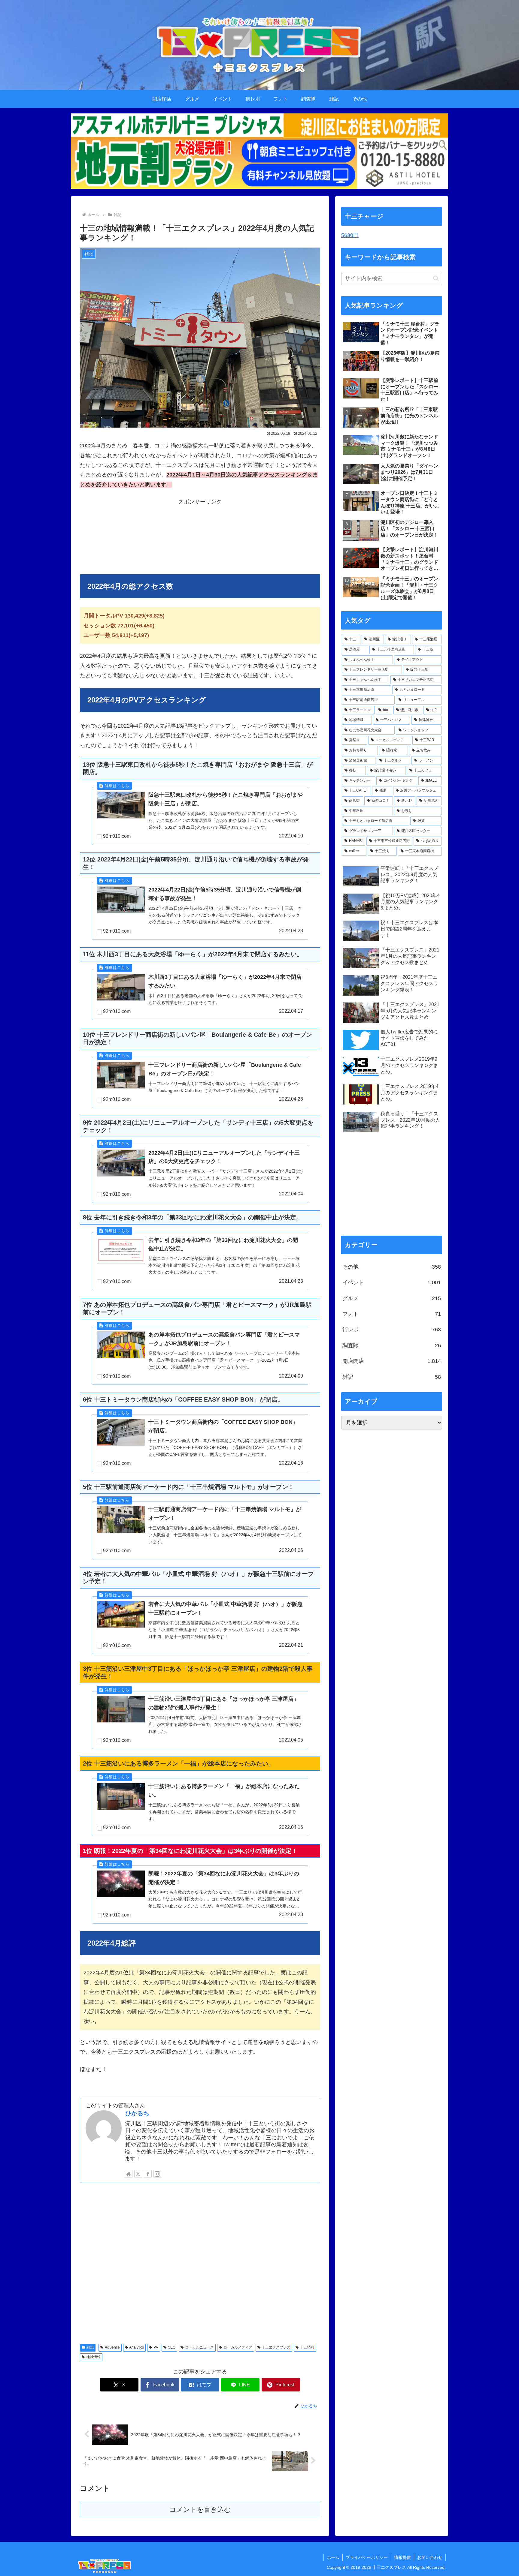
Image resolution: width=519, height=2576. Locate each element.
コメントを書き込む (200, 2510)
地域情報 (93, 2357)
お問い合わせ (430, 2557)
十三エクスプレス (276, 2347)
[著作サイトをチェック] (129, 2174)
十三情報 (307, 2347)
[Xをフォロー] (138, 2174)
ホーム (333, 2557)
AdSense (112, 2347)
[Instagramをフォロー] (157, 2174)
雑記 (90, 2347)
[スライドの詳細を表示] (259, 151)
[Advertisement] (200, 537)
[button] (436, 278)
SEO (172, 2347)
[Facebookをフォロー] (148, 2174)
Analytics (137, 2347)
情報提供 (402, 2557)
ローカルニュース (199, 2347)
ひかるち (137, 2113)
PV (156, 2347)
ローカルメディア (238, 2347)
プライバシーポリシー (367, 2557)
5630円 (350, 235)
